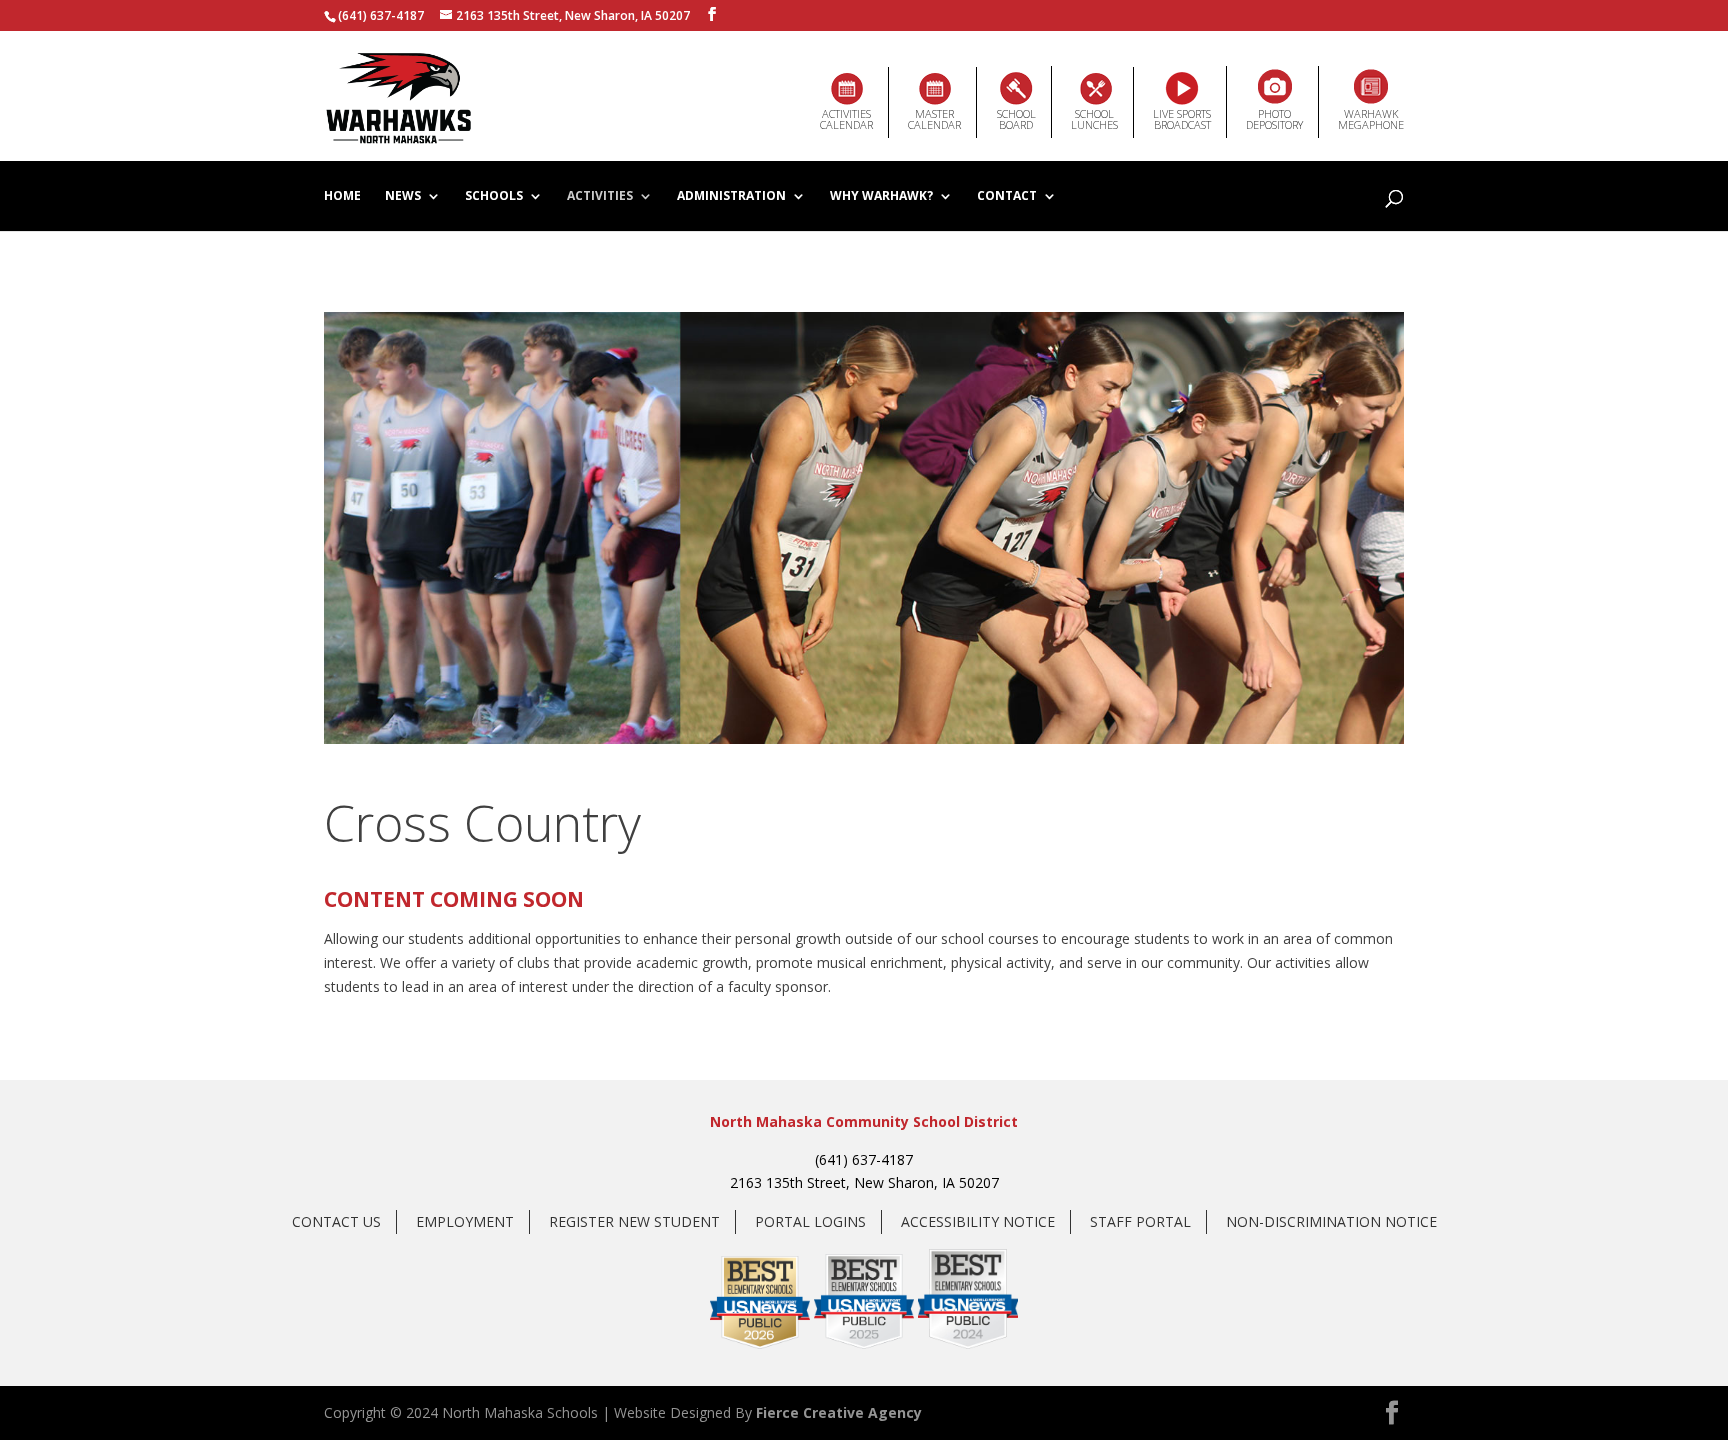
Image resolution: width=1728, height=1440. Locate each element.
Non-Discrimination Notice (1331, 1221)
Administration (731, 197)
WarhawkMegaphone (1371, 119)
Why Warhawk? (881, 197)
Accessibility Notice (978, 1221)
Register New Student (634, 1221)
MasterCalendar (934, 119)
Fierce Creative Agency (839, 1412)
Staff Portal (1140, 1221)
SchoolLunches (1094, 119)
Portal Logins (810, 1221)
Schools (494, 197)
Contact (1007, 197)
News (403, 197)
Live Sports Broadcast (1182, 119)
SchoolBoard (1016, 119)
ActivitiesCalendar (846, 119)
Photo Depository (1274, 119)
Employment (465, 1221)
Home (342, 197)
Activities (600, 197)
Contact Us (336, 1221)
